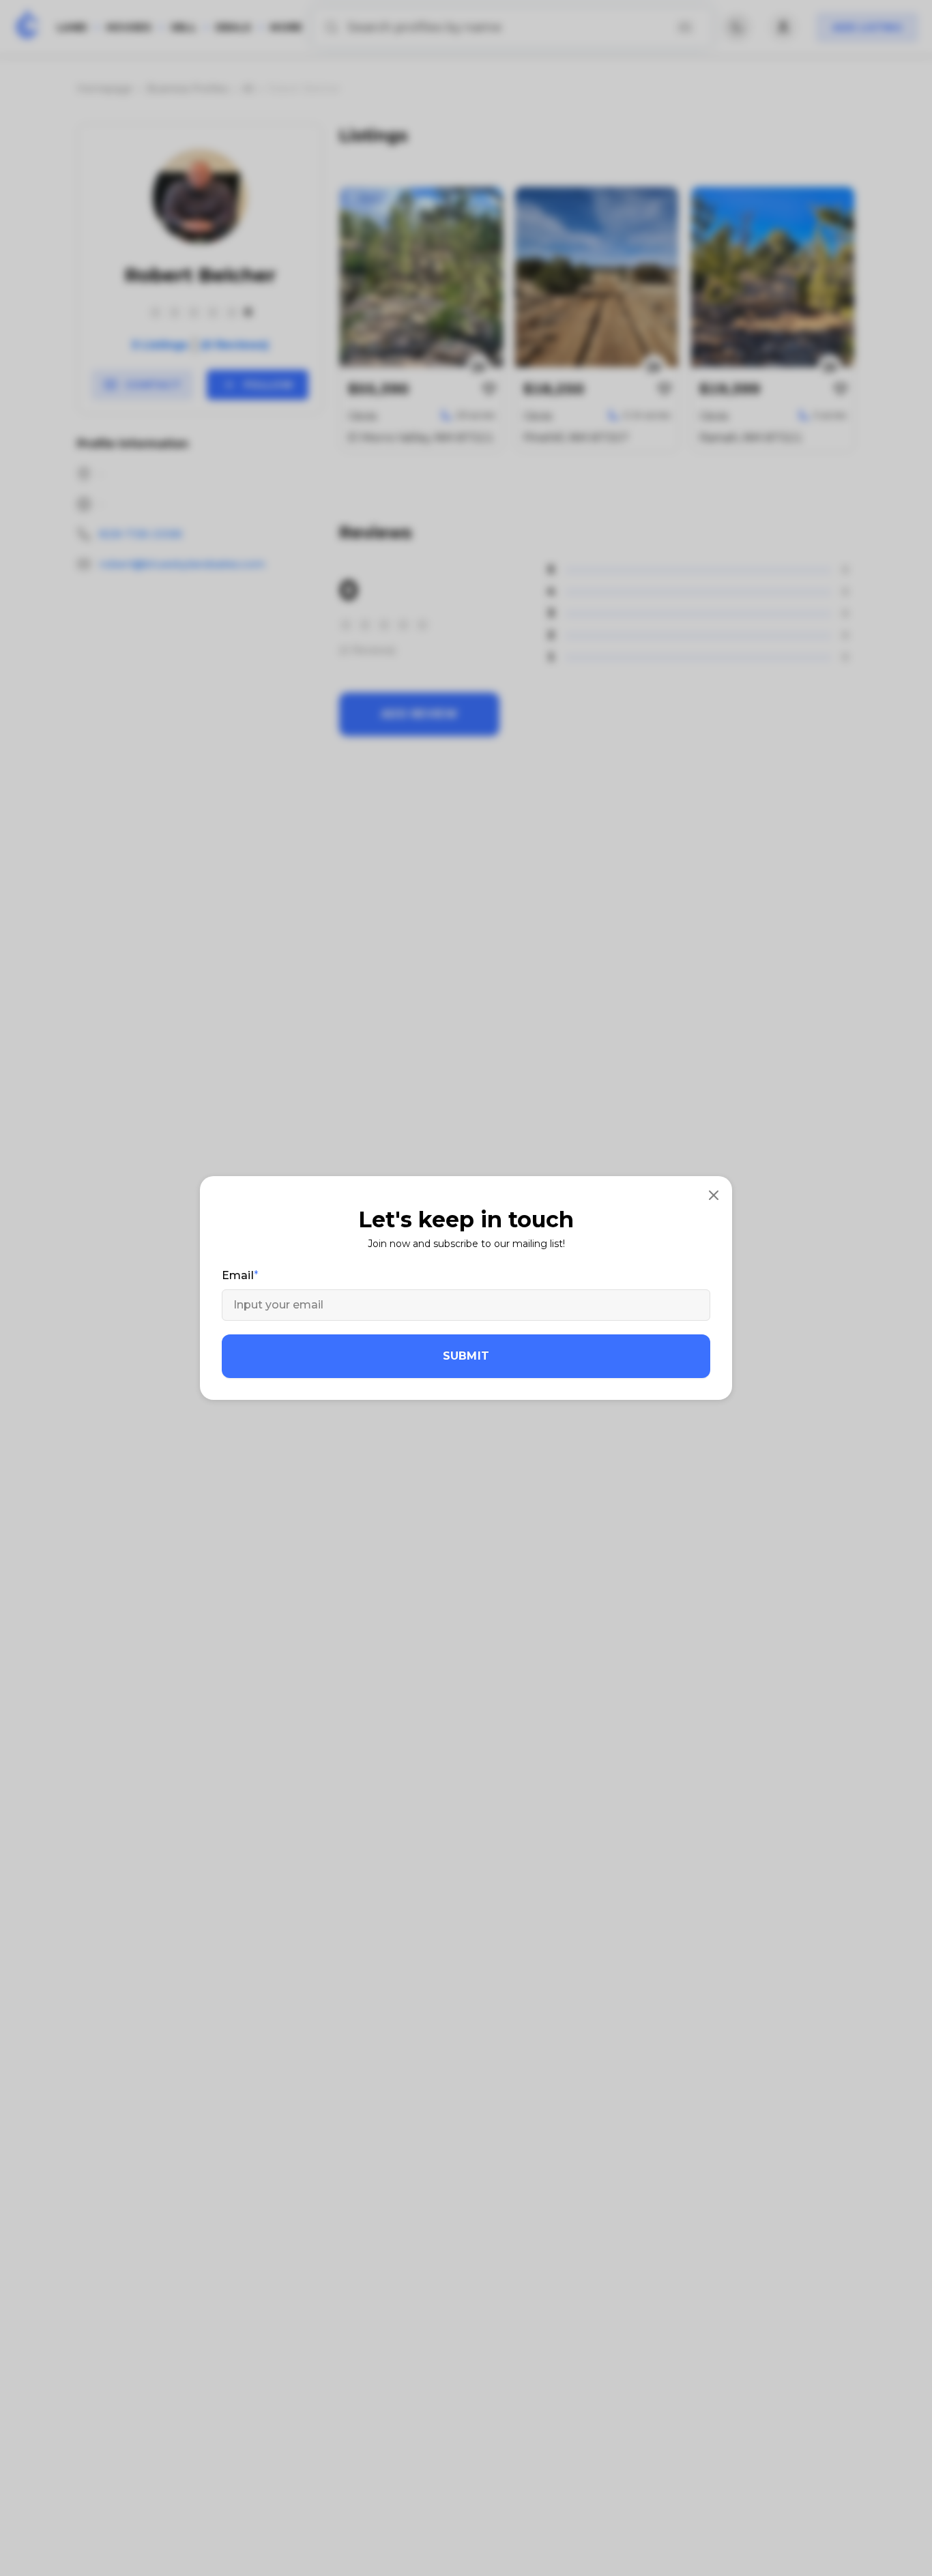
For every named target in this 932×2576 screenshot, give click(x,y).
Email (238, 1275)
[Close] (714, 1195)
